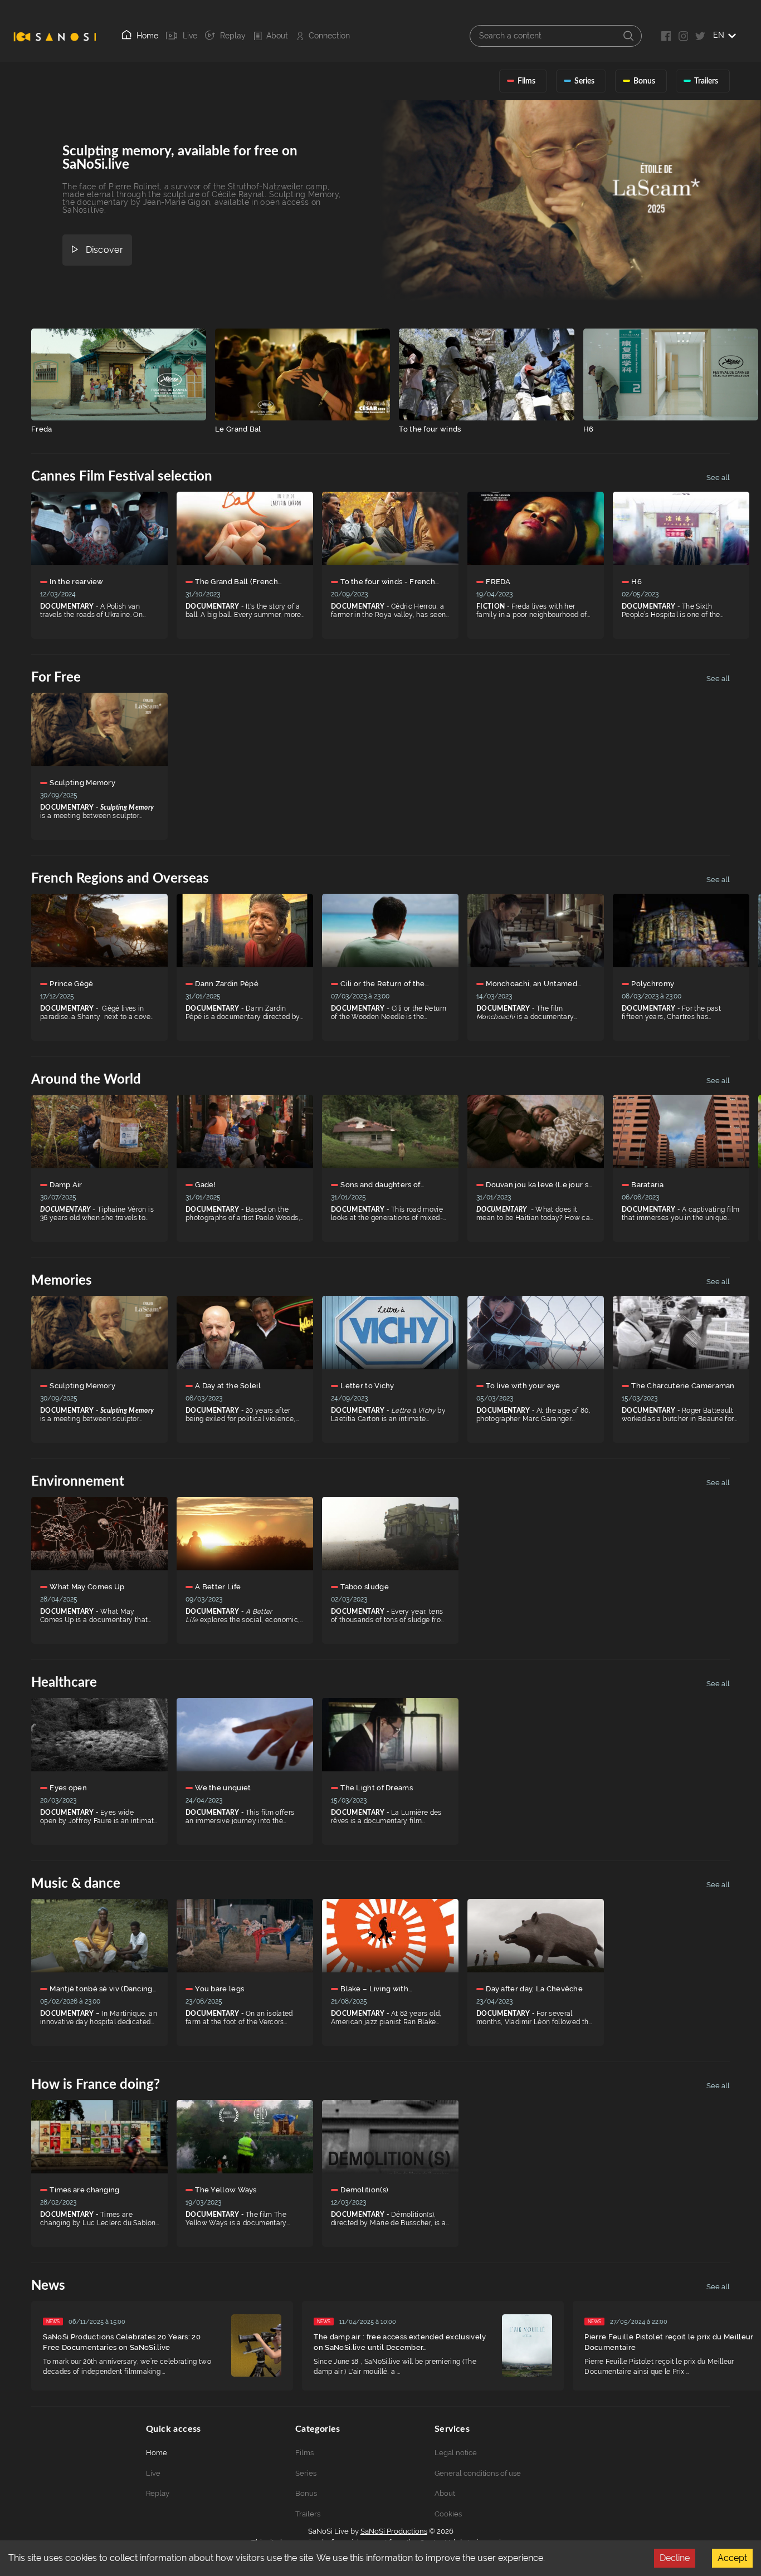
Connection (329, 36)
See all (718, 478)
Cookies (448, 2514)
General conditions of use (478, 2473)
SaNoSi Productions (394, 2531)
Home (147, 36)
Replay (233, 36)
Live (190, 36)
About (277, 36)
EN (719, 35)
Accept (732, 2558)
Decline (675, 2558)
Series (306, 2473)
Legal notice (456, 2453)
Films (304, 2453)
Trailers (308, 2514)
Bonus (306, 2493)
